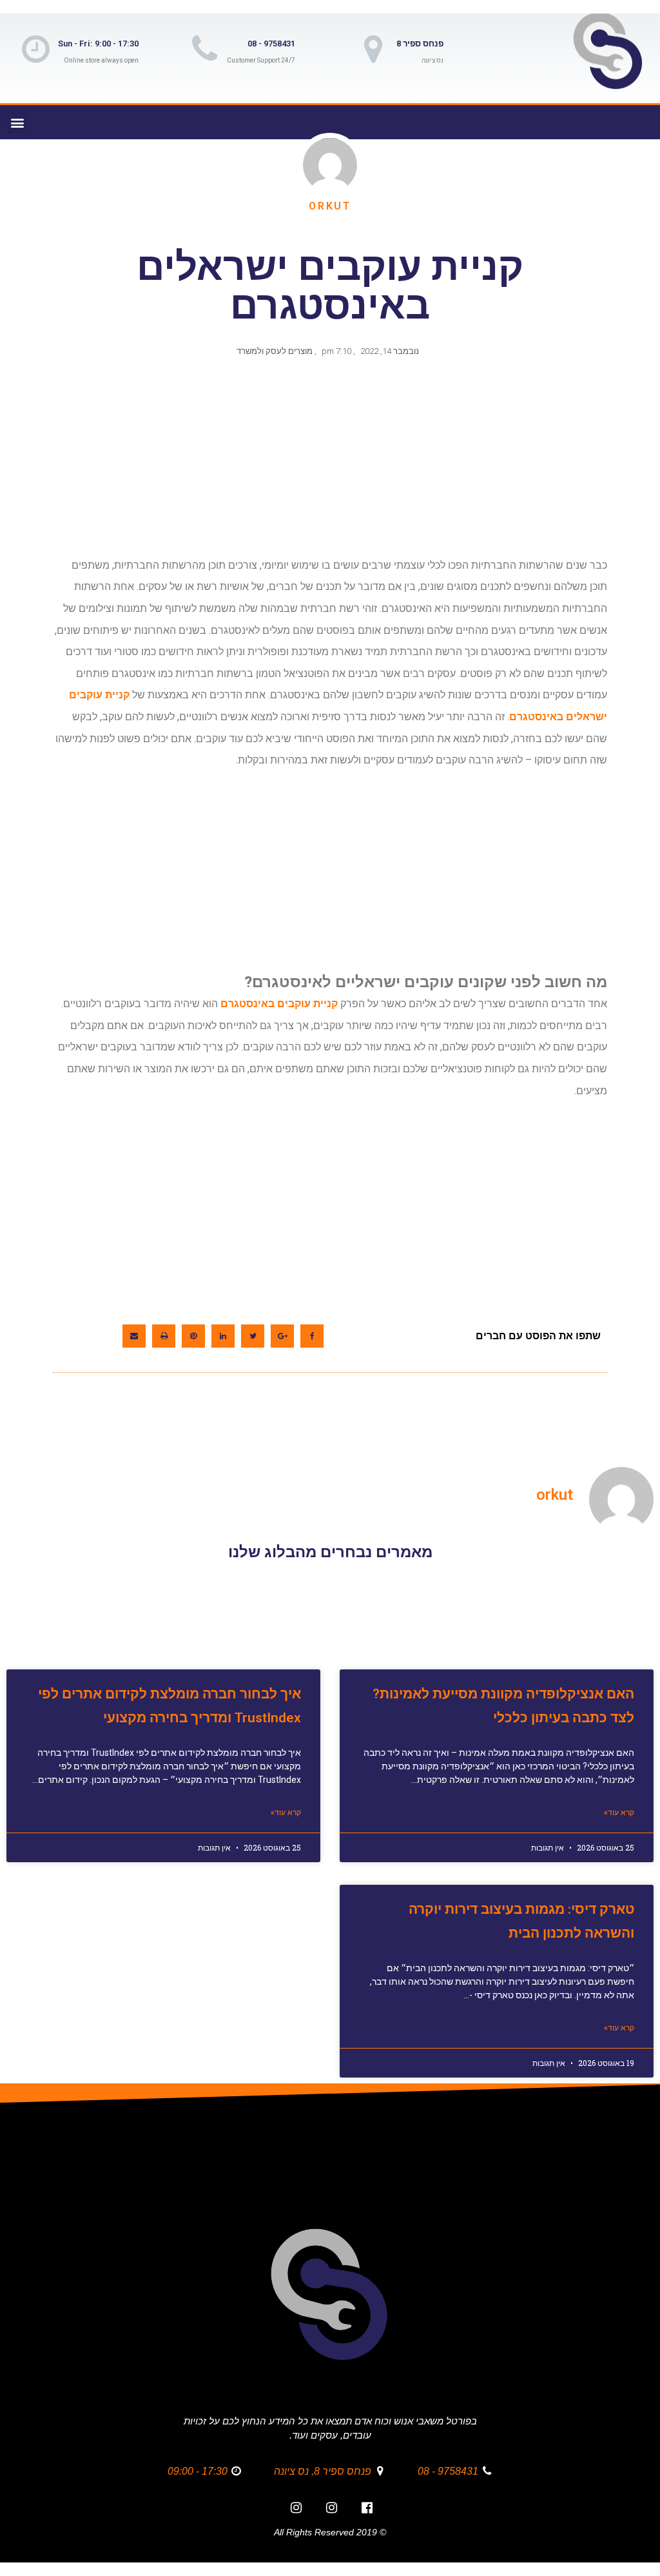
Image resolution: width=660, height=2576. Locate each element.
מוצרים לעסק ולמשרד (275, 351)
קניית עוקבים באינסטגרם (279, 1004)
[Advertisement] (327, 464)
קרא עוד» (619, 1813)
